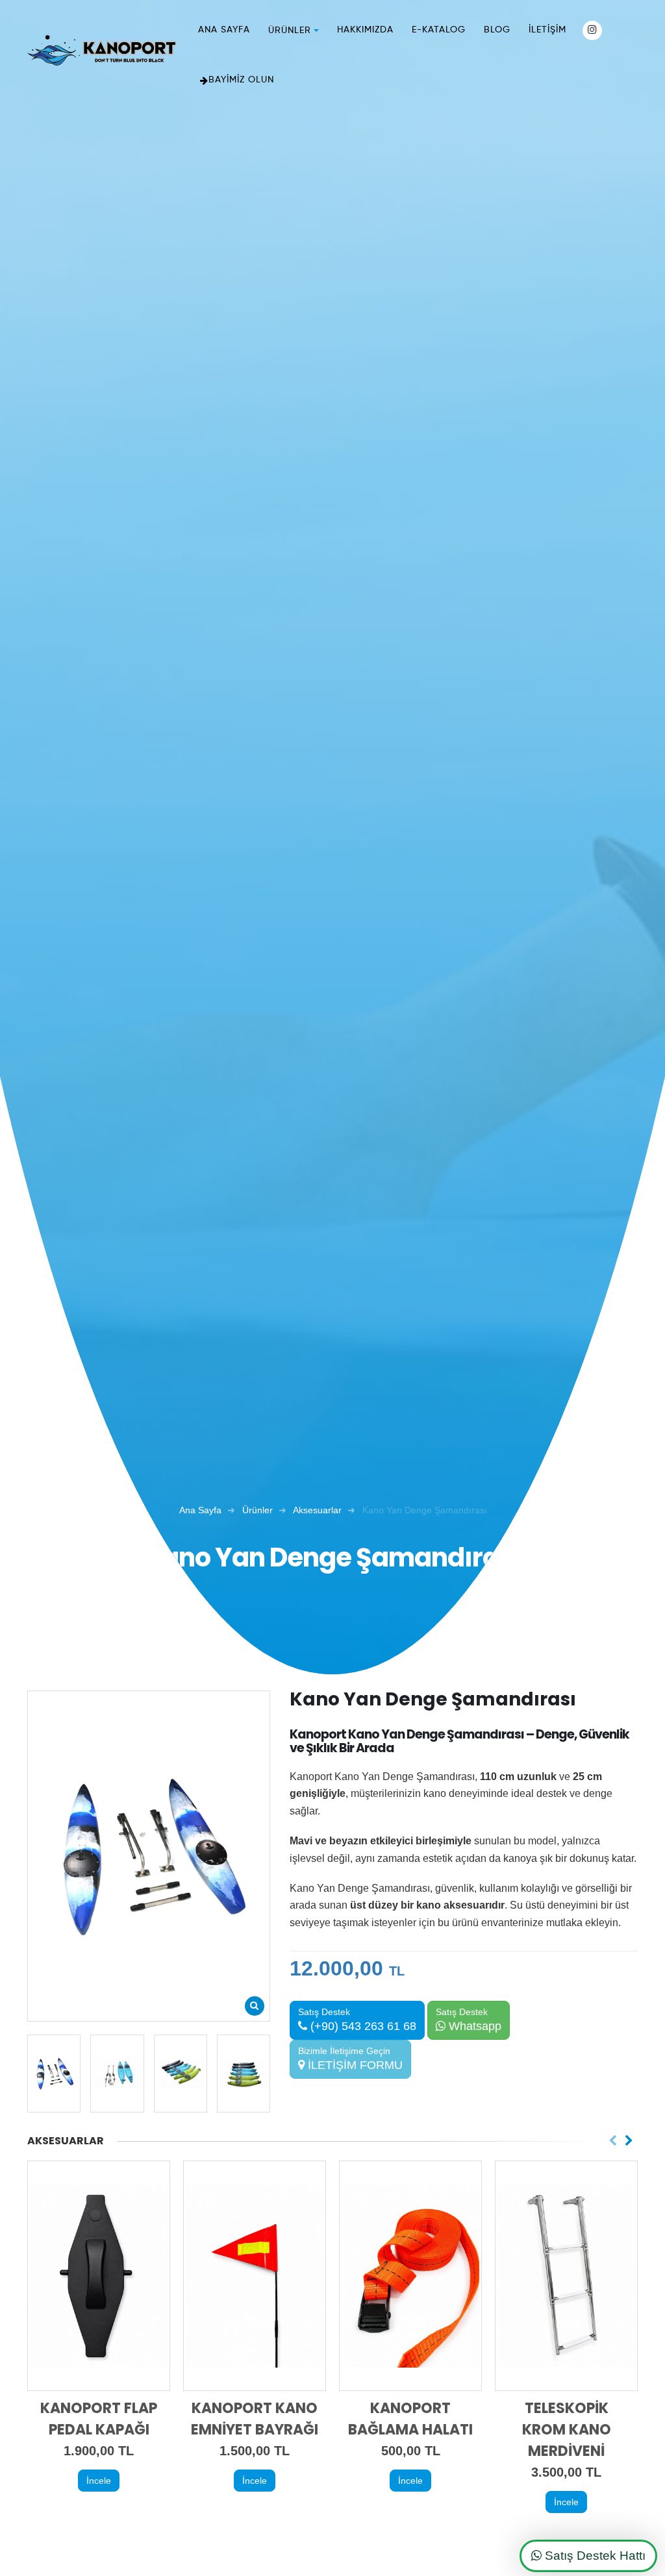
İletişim (547, 30)
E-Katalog (439, 30)
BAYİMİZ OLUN (241, 80)
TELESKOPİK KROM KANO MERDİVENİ (567, 2430)
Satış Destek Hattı (594, 2556)
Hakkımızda (365, 30)
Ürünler (290, 31)
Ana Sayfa (224, 30)
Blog (497, 30)
